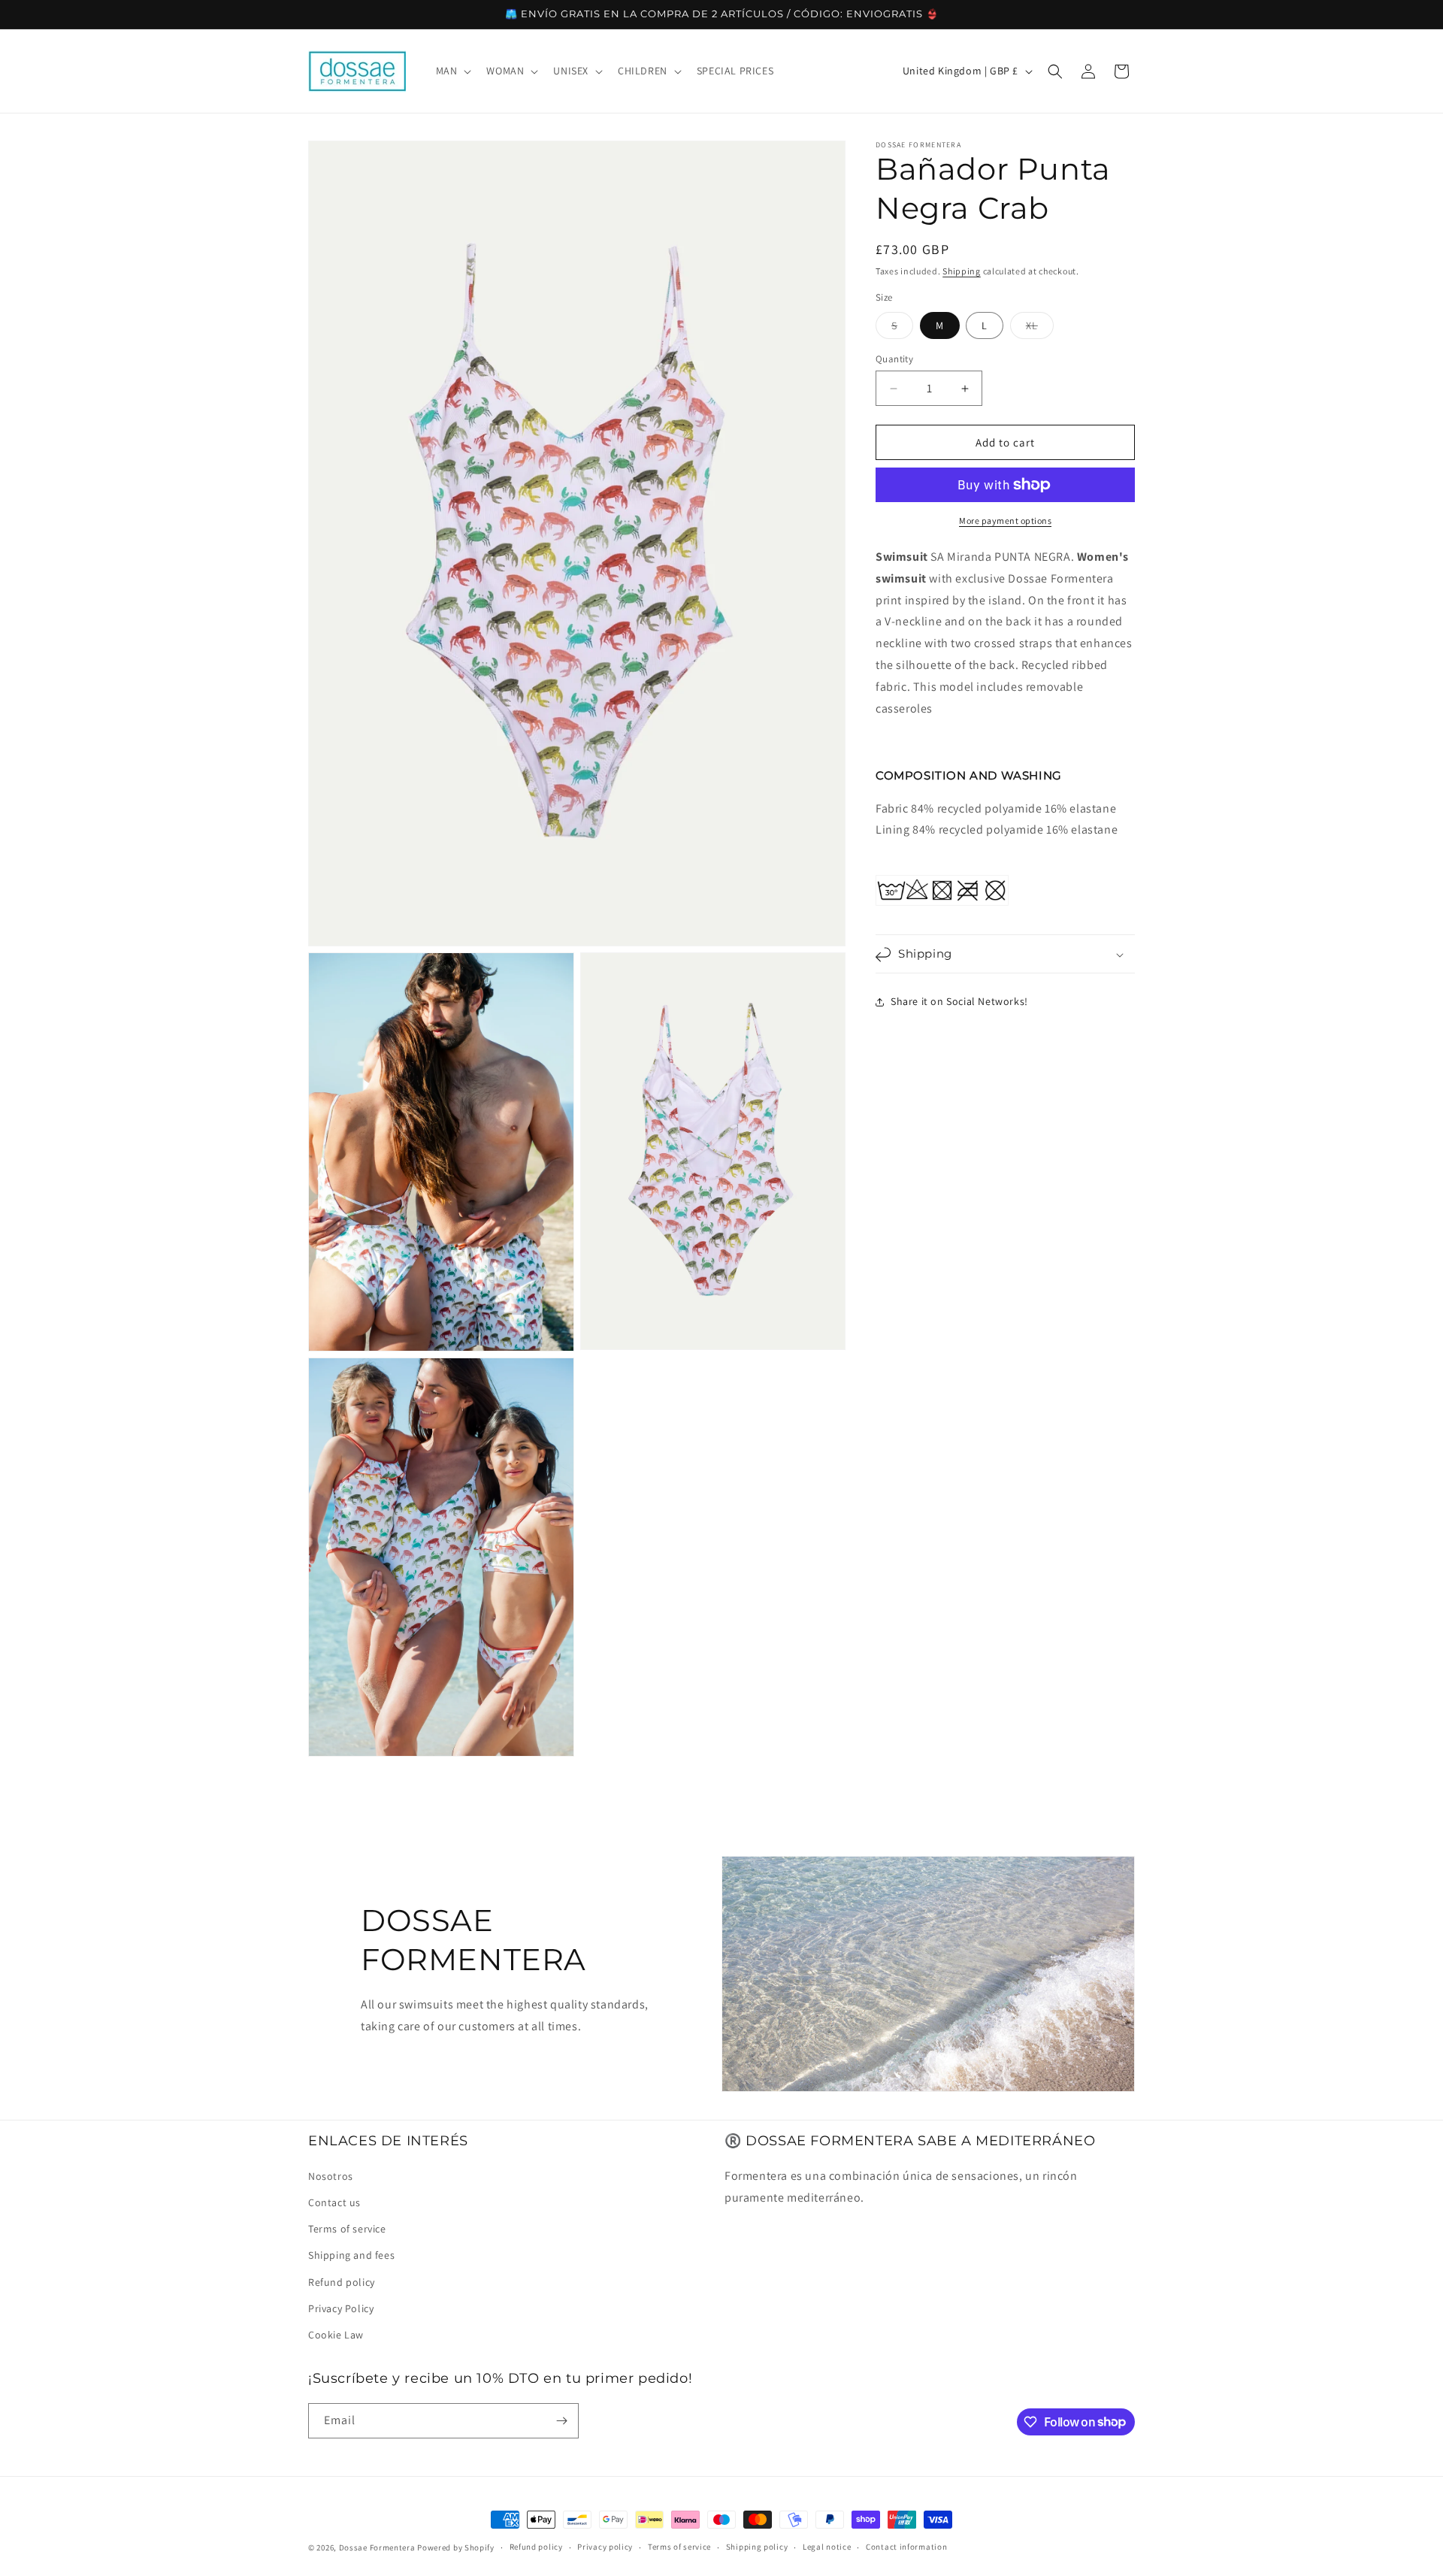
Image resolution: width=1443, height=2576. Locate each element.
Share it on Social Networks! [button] (959, 1001)
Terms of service (347, 2228)
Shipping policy (757, 2547)
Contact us (334, 2202)
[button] (452, 71)
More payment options (1005, 521)
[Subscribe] (561, 2421)
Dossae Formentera (377, 2547)
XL (1040, 328)
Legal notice (827, 2547)
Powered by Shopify (456, 2547)
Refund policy (342, 2281)
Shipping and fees (351, 2254)
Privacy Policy (341, 2308)
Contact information (906, 2547)
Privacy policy (605, 2547)
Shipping (962, 271)
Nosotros (331, 2175)
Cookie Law (336, 2334)
